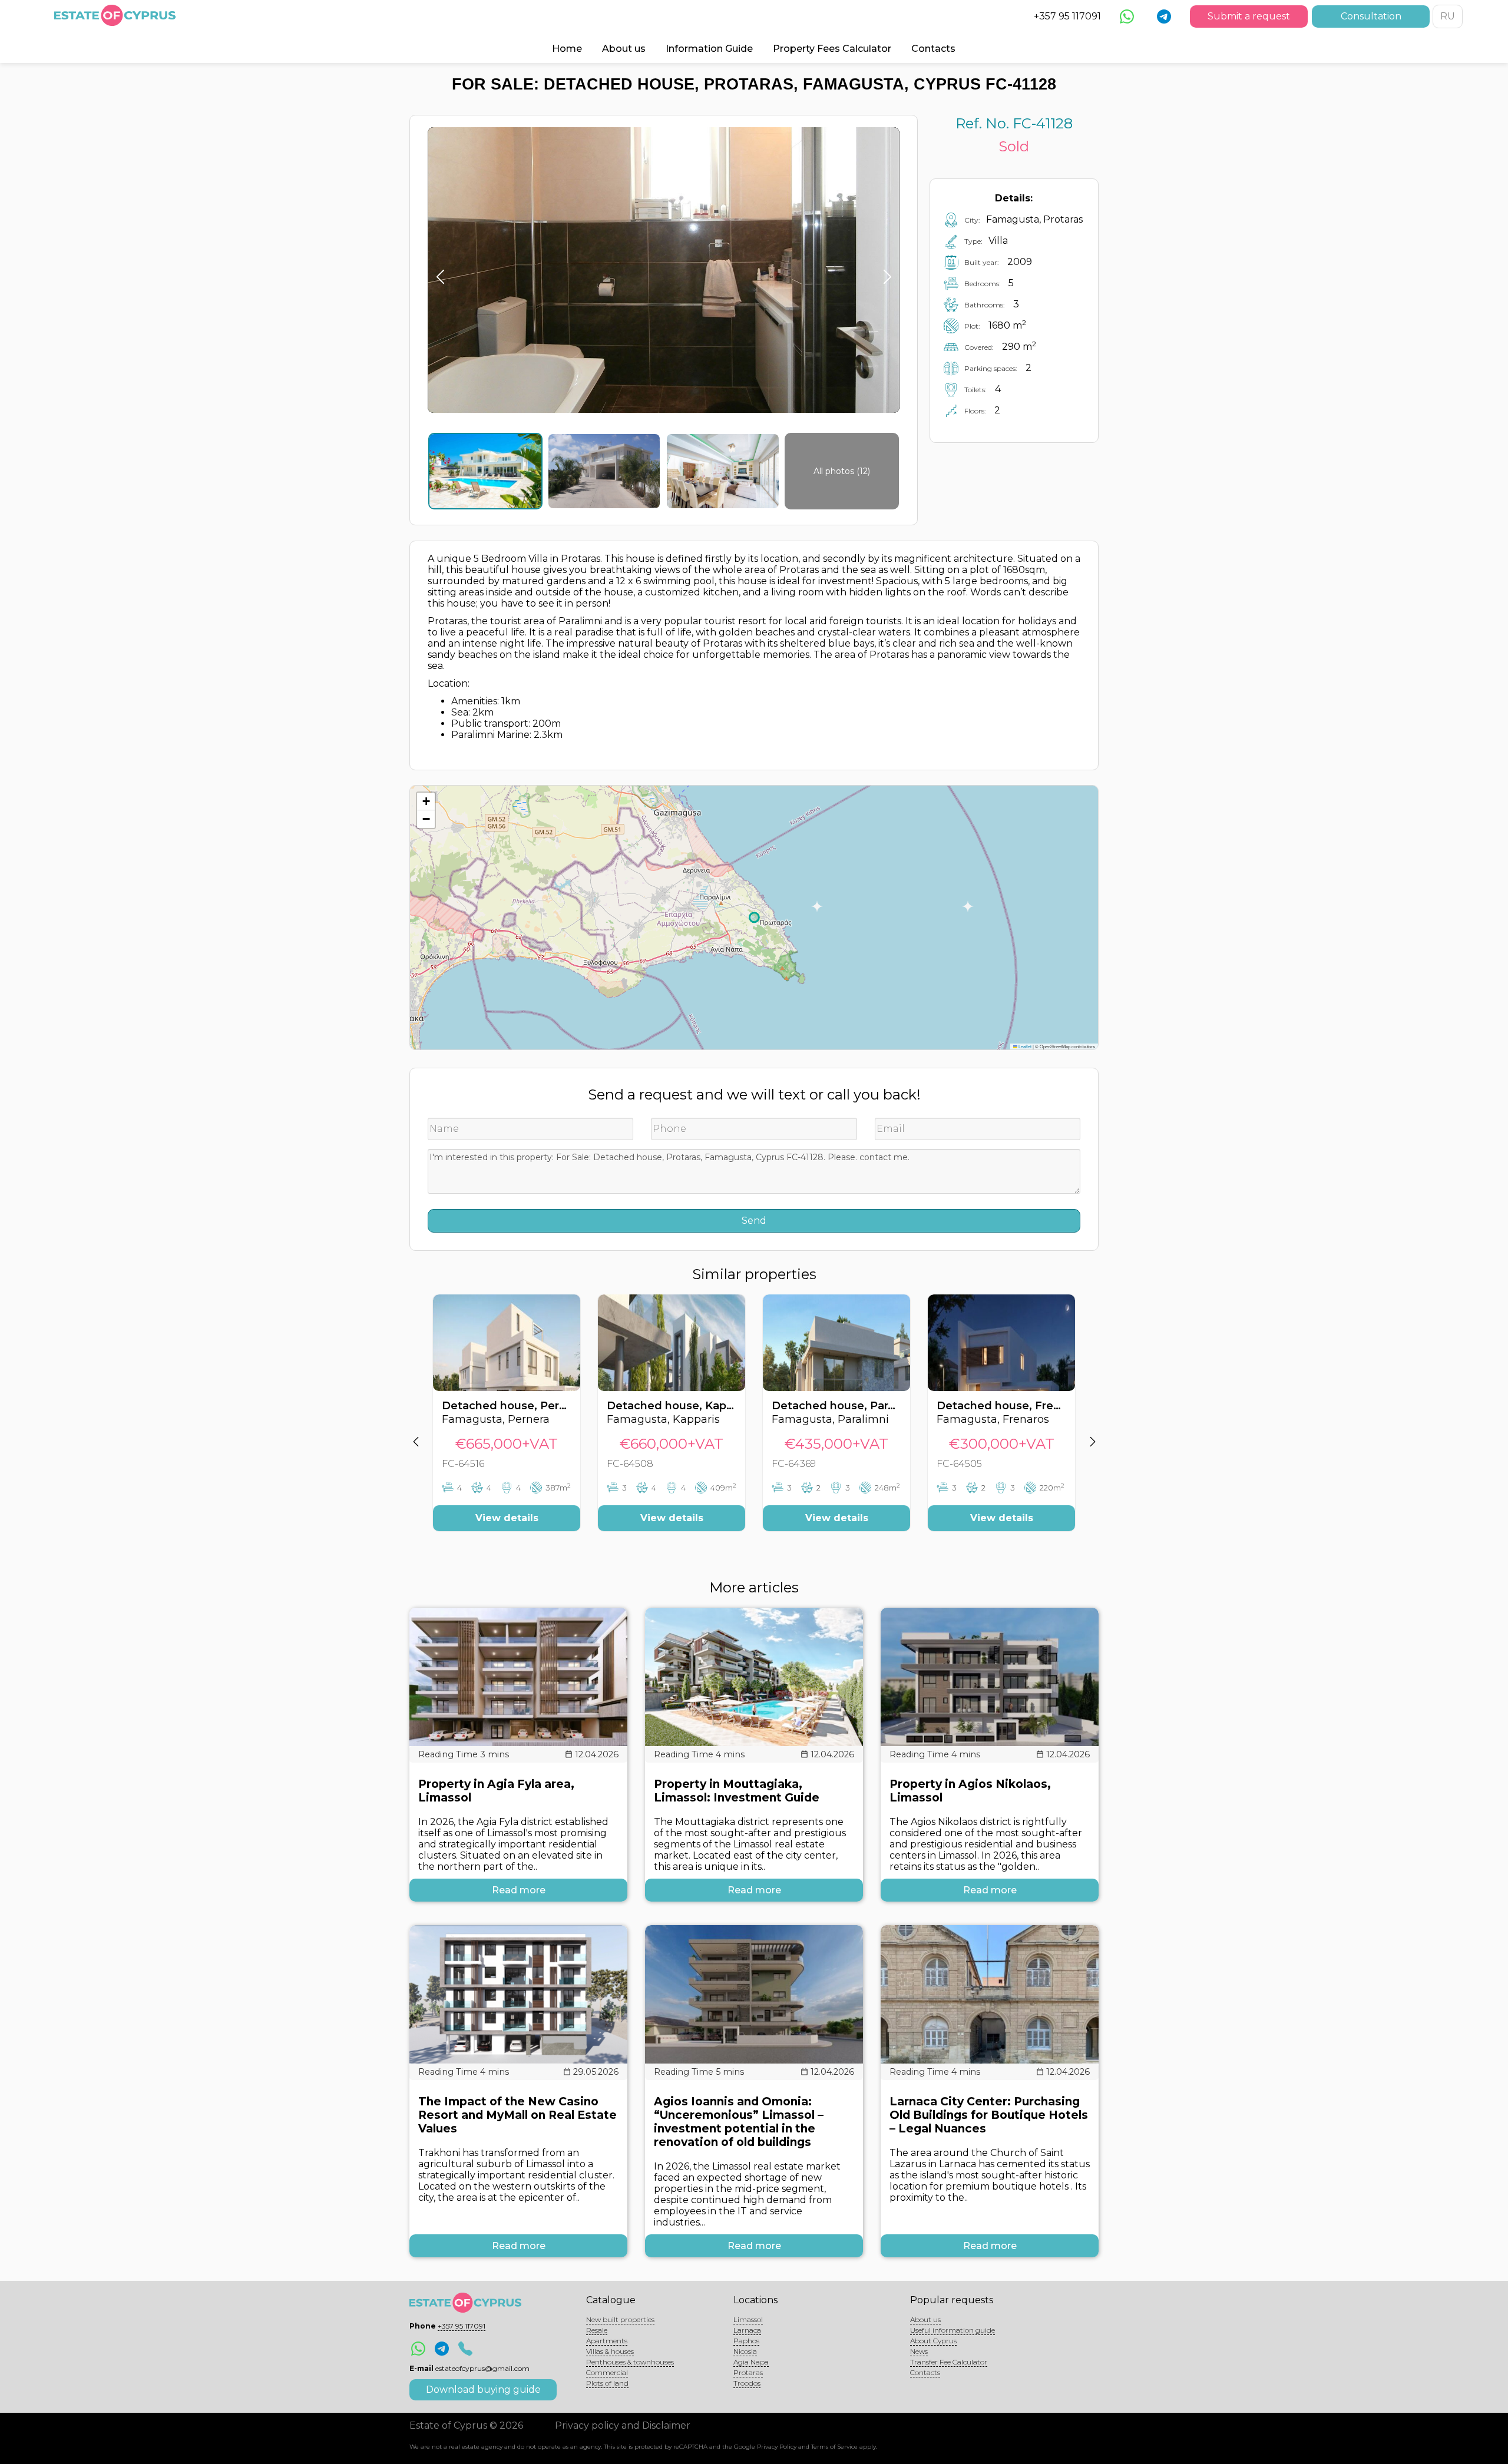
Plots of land (607, 2383)
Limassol (748, 2319)
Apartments (607, 2341)
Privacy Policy (777, 2447)
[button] (426, 802)
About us (624, 49)
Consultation (1371, 16)
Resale (597, 2330)
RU (1448, 16)
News (919, 2351)
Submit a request (1249, 16)
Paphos (746, 2341)
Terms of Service (834, 2447)
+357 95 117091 (1067, 16)
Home (567, 49)
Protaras (748, 2372)
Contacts (933, 49)
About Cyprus (933, 2341)
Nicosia (745, 2351)
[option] (507, 1422)
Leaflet (1024, 1046)
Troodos (747, 2383)
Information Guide (709, 49)
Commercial (607, 2372)
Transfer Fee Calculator (949, 2362)
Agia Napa (751, 2362)
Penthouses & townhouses (630, 2362)
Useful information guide (953, 2330)
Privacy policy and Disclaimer (623, 2425)
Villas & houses (610, 2351)
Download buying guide (483, 2390)
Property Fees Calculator (832, 49)
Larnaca (747, 2330)
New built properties (620, 2319)
